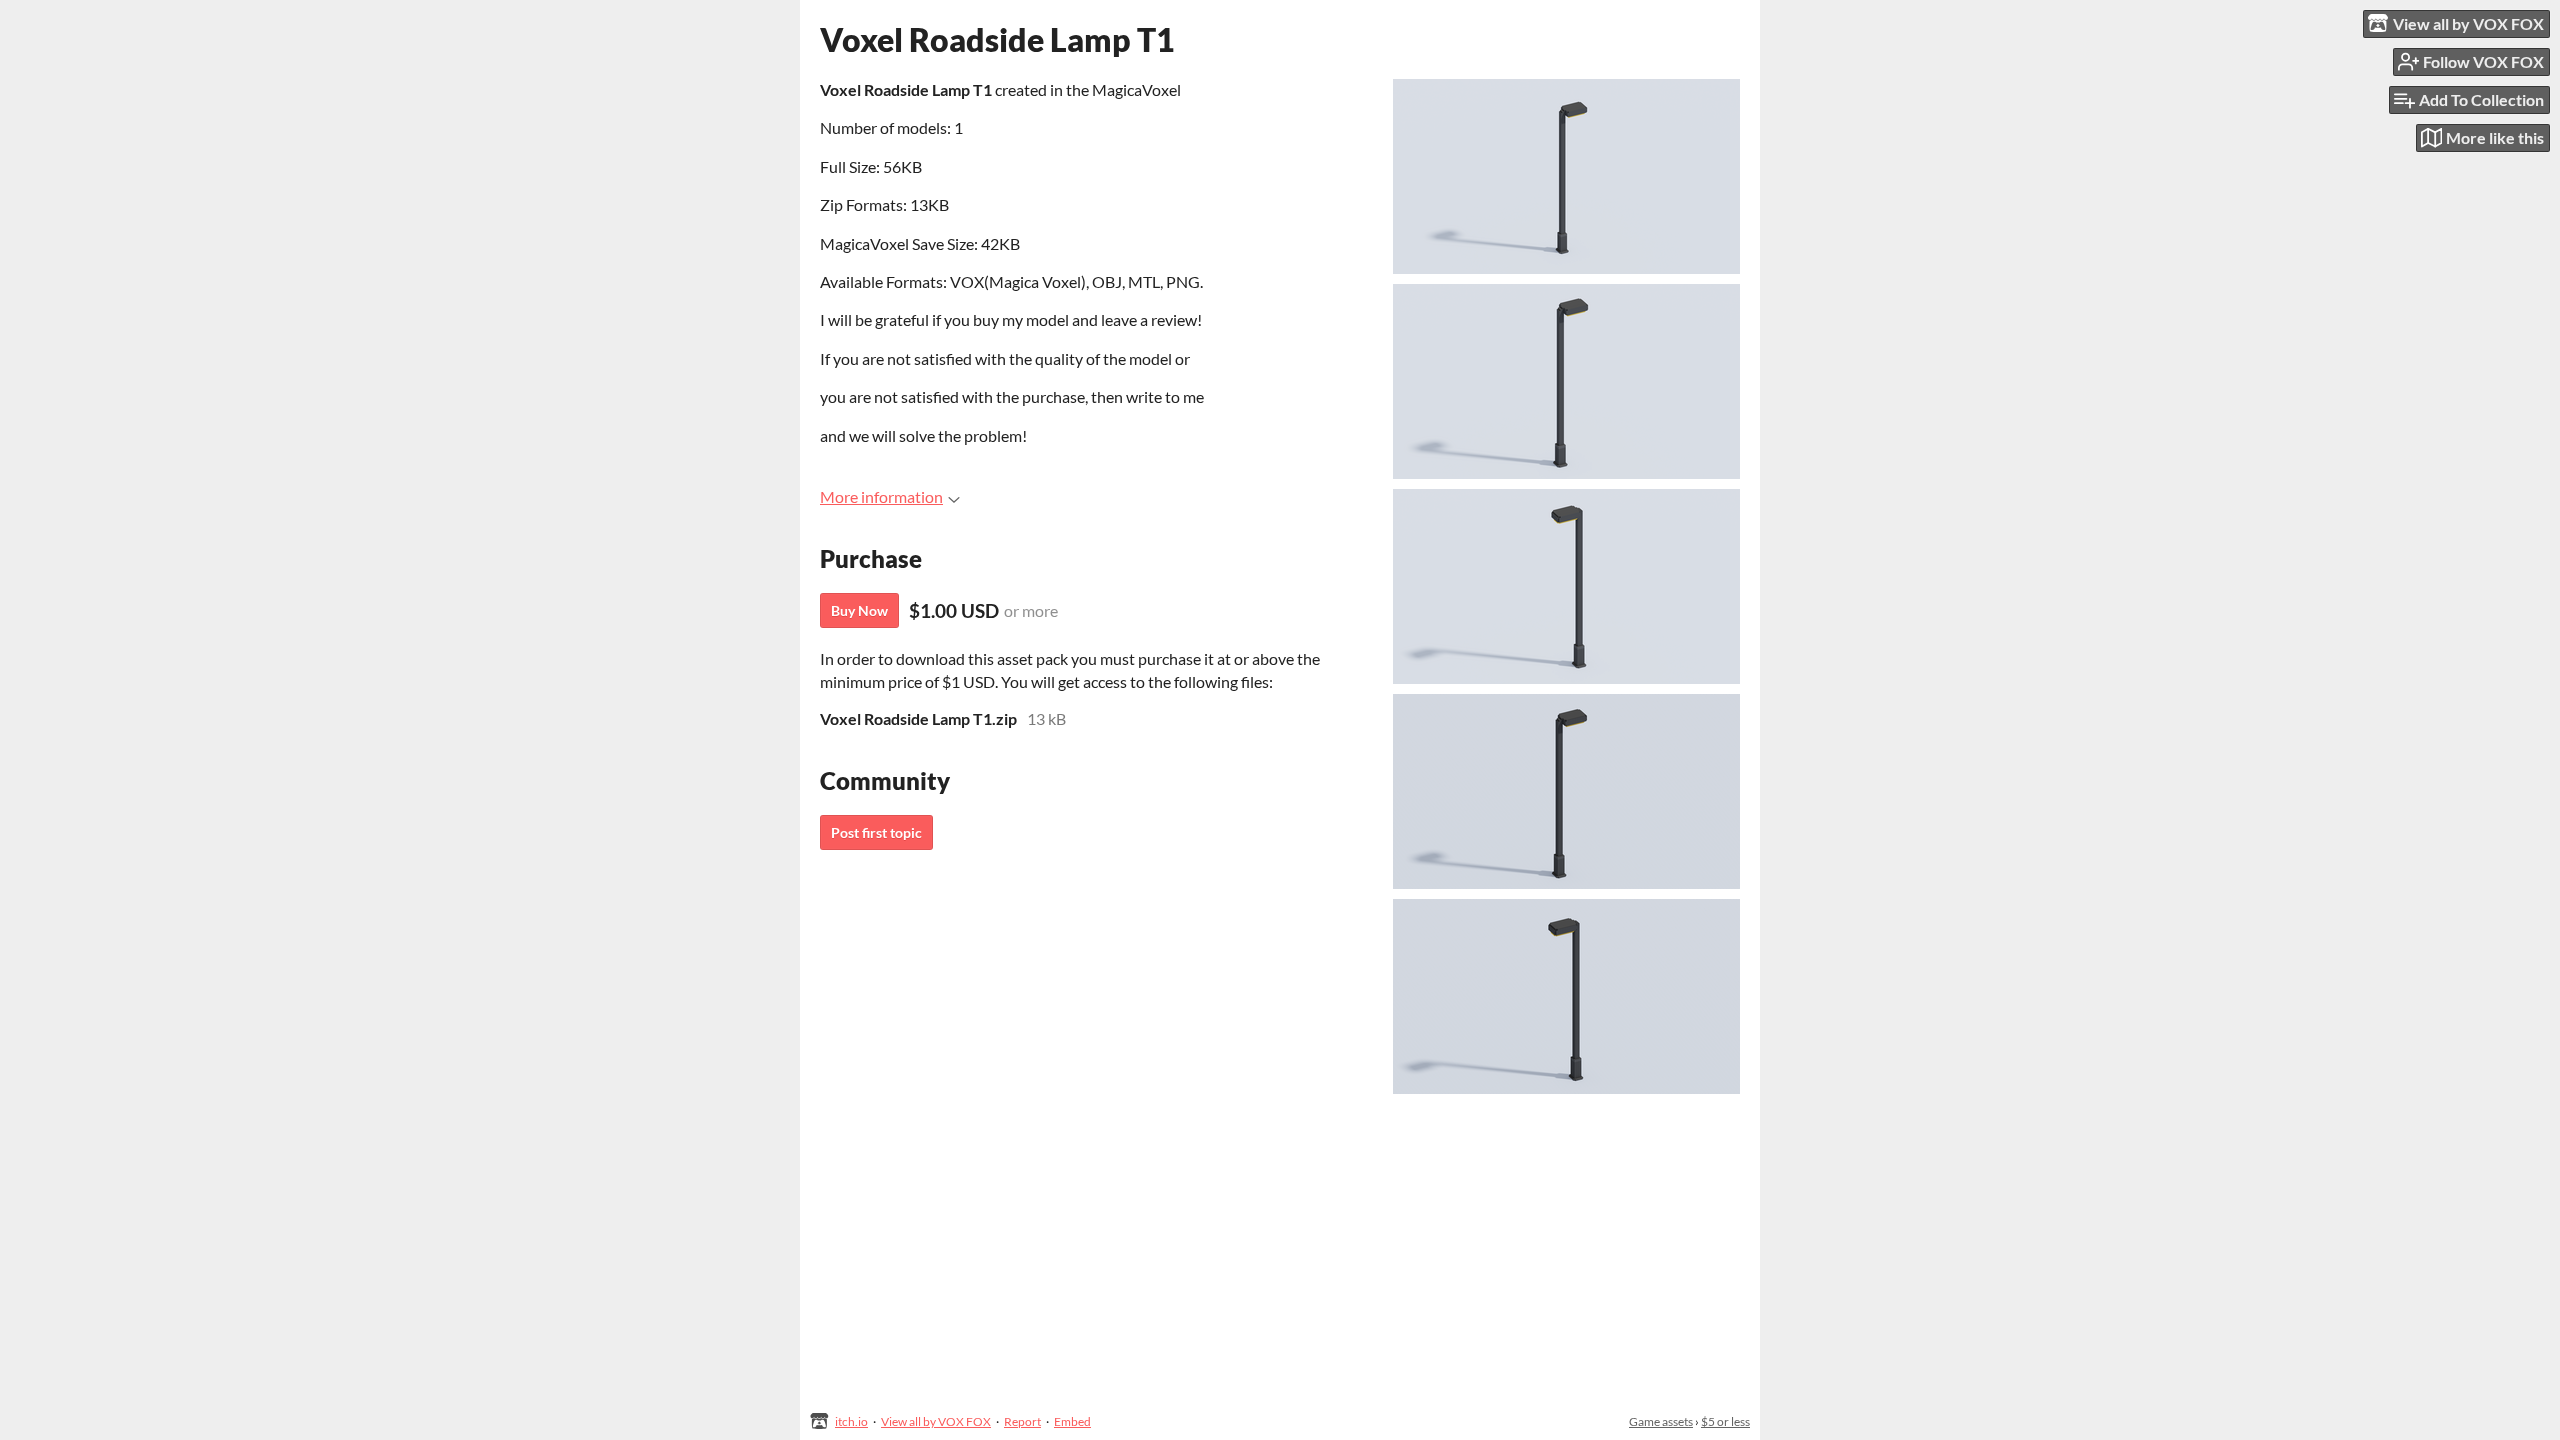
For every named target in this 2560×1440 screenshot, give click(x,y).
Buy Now (859, 610)
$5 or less (1725, 1421)
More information (881, 496)
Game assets (1661, 1421)
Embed (1072, 1421)
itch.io (851, 1421)
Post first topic (876, 832)
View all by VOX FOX (936, 1421)
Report (1022, 1421)
